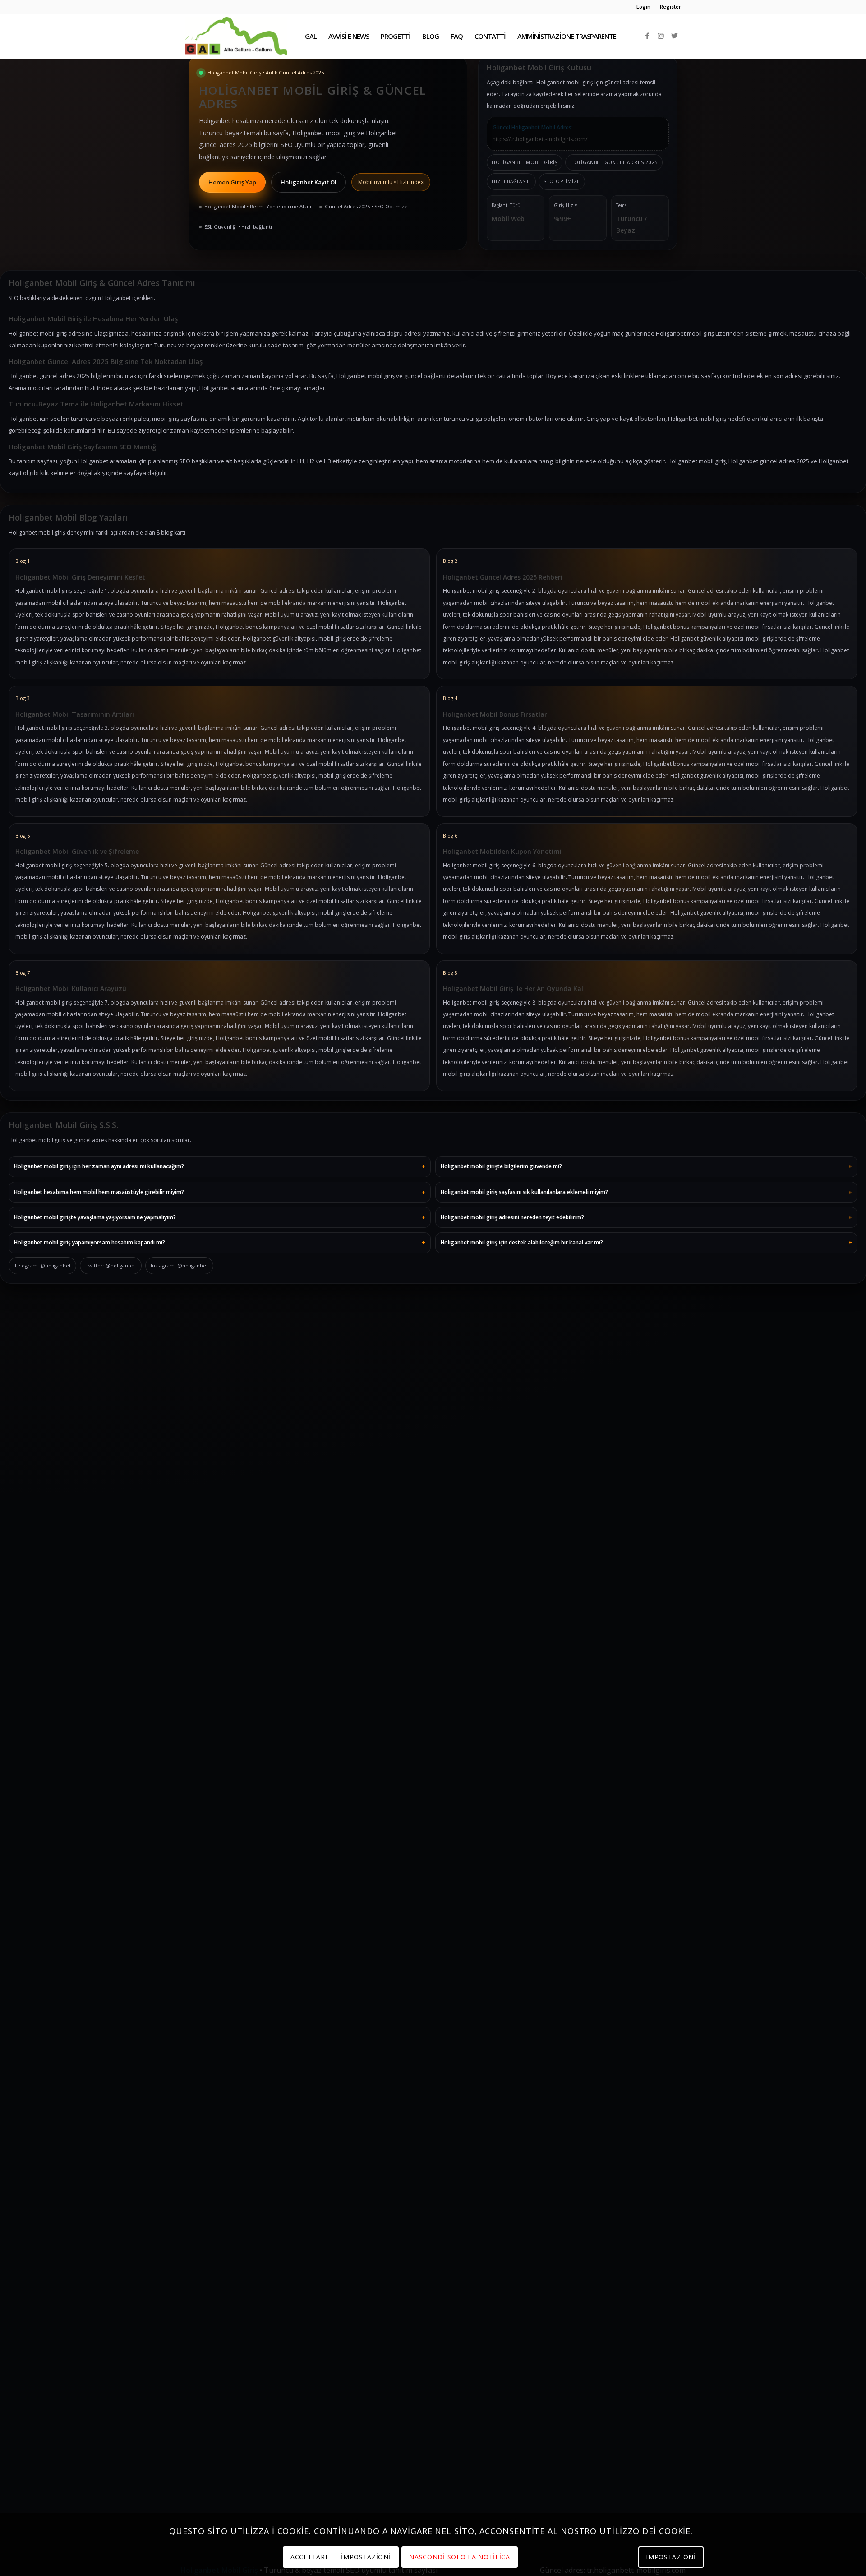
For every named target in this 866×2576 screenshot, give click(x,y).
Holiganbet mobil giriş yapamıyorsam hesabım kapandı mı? (90, 1242)
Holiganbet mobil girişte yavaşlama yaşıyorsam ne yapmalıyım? (95, 1217)
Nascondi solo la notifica (460, 2557)
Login (643, 7)
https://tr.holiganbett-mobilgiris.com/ (540, 139)
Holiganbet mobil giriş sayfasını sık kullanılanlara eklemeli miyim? (524, 1192)
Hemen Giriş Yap (232, 182)
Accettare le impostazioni (341, 2557)
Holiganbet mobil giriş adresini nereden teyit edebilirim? (512, 1217)
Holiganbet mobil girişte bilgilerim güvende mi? (501, 1166)
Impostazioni (671, 2557)
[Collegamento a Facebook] (647, 36)
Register (670, 7)
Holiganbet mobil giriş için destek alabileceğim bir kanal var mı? (522, 1242)
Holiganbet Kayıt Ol (309, 182)
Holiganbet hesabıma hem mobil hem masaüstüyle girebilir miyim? (99, 1192)
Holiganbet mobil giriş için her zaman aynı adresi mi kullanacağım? (99, 1166)
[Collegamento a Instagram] (661, 36)
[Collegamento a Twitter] (674, 36)
